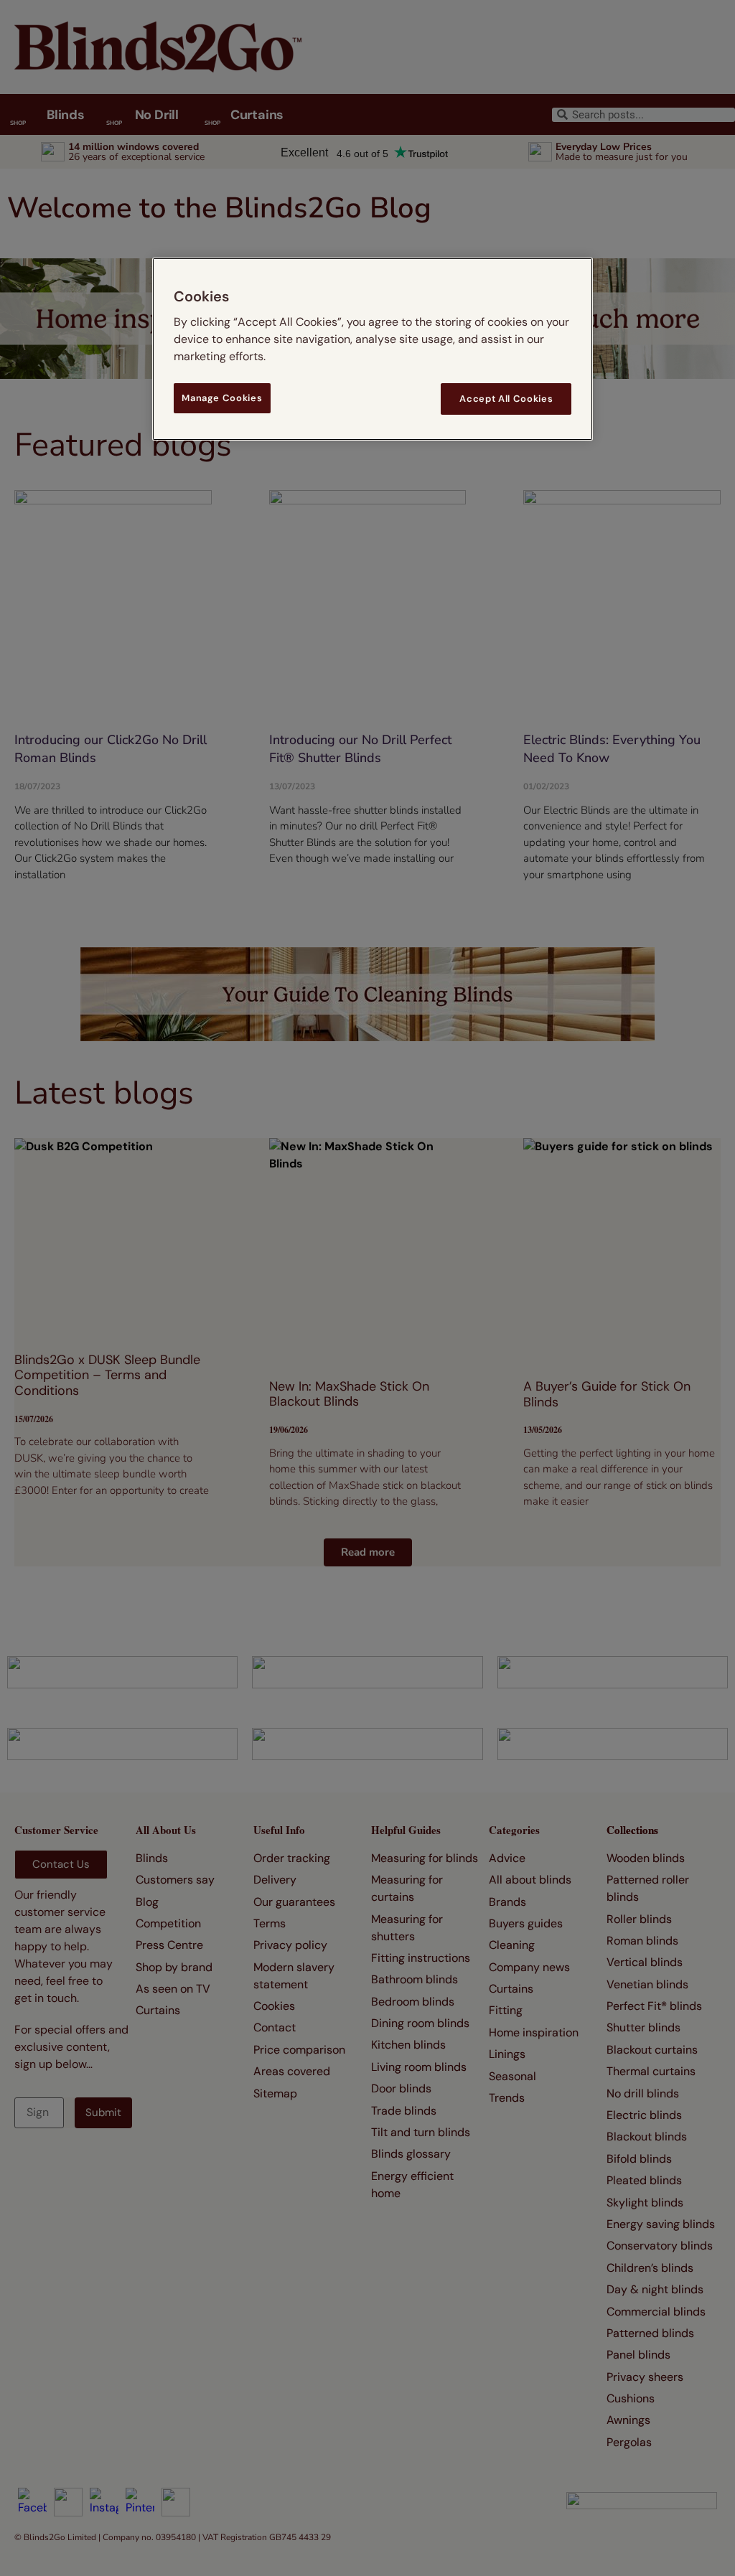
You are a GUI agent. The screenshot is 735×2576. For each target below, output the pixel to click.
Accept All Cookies (506, 399)
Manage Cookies (222, 398)
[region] (373, 349)
